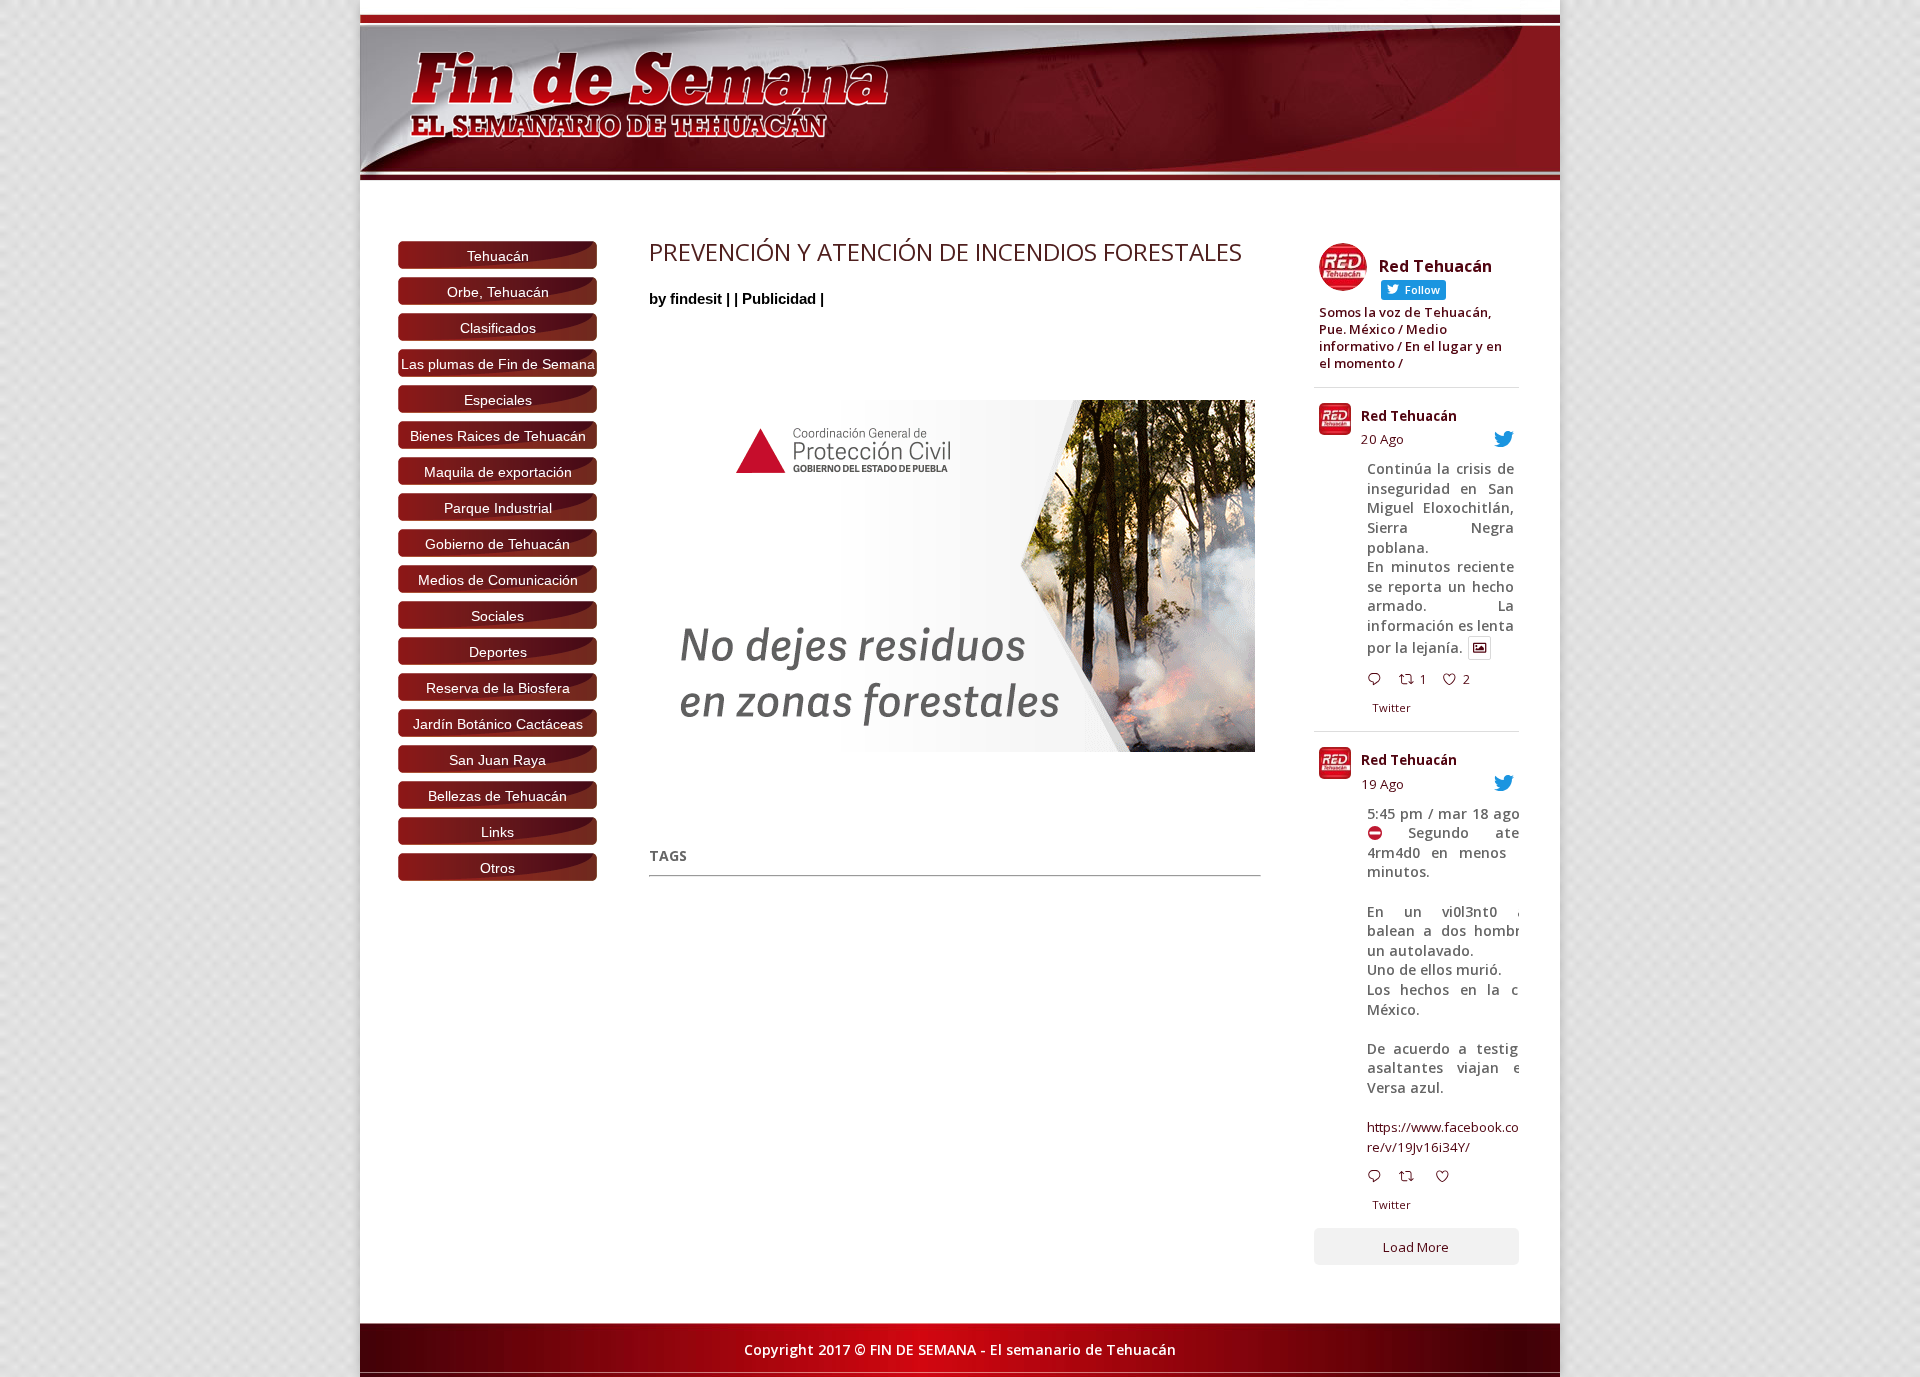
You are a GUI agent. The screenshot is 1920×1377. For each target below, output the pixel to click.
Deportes (498, 652)
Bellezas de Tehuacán (497, 796)
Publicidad (779, 298)
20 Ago (1382, 439)
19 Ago (1382, 784)
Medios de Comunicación (498, 580)
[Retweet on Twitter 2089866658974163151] (1412, 1179)
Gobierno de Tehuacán (497, 544)
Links (497, 832)
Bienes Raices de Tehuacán (498, 436)
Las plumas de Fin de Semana (498, 364)
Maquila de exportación (498, 472)
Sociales (497, 616)
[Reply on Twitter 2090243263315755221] (1378, 682)
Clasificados (498, 328)
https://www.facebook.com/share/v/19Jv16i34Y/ (1462, 1137)
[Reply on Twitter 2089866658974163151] (1378, 1179)
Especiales (498, 400)
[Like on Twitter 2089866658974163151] (1448, 1179)
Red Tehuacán (1409, 416)
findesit (696, 298)
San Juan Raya (497, 760)
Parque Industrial (498, 508)
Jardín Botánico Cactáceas (498, 724)
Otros (497, 868)
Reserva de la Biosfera (498, 688)
